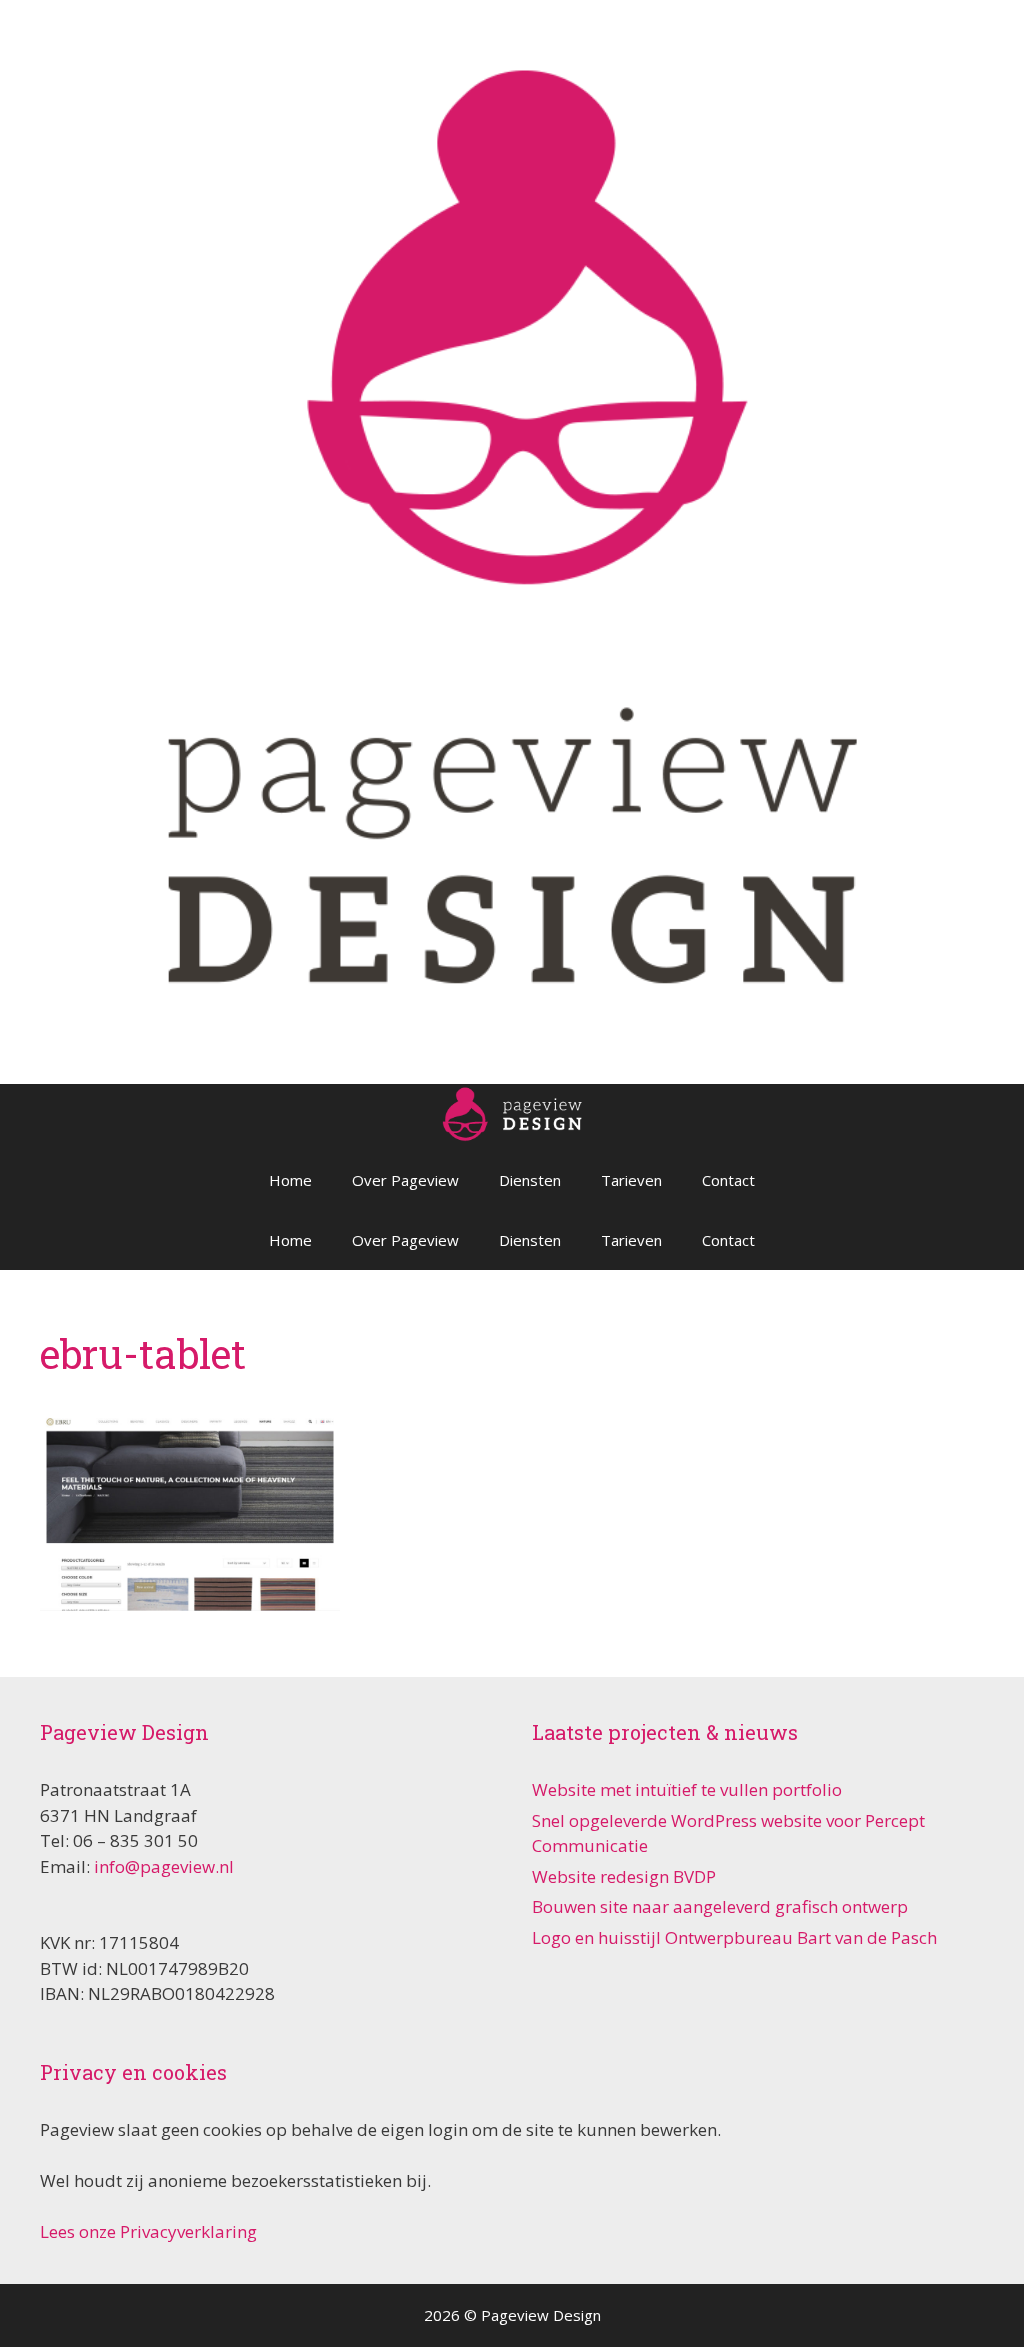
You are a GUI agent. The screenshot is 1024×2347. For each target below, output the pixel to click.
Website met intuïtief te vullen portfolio (687, 1789)
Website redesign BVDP (624, 1876)
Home (290, 1180)
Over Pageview (405, 1180)
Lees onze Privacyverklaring (148, 2231)
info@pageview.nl (164, 1866)
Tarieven (631, 1180)
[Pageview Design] (512, 539)
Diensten (530, 1180)
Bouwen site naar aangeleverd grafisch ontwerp (720, 1906)
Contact (728, 1180)
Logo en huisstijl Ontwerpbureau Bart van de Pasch (734, 1937)
